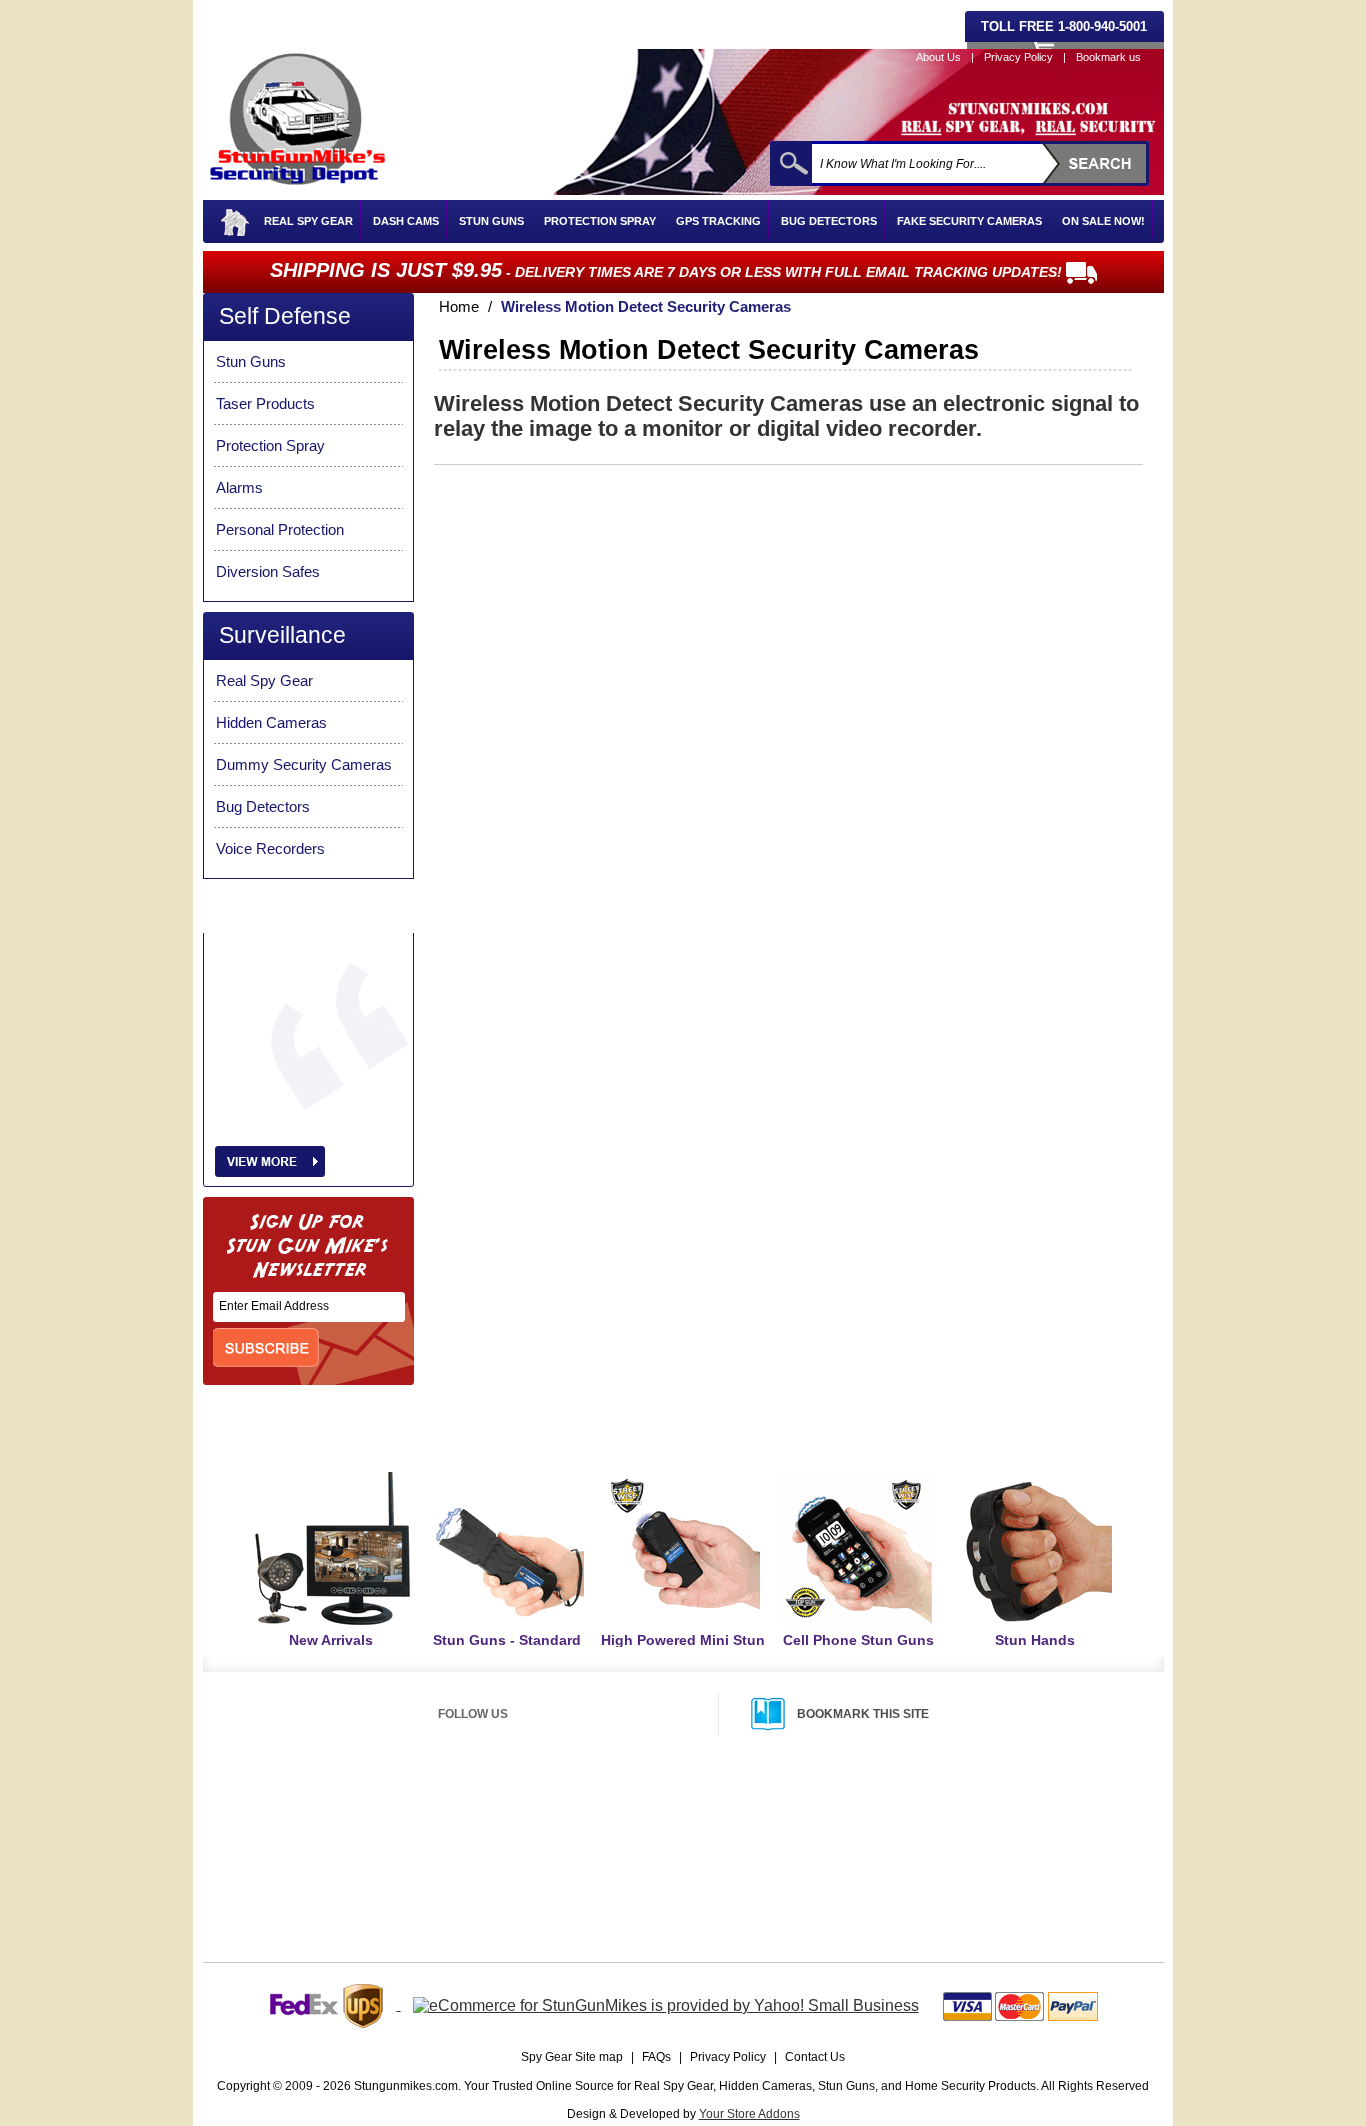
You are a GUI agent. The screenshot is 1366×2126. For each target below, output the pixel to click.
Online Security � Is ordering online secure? (361, 1835)
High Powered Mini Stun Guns (683, 1649)
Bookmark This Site (863, 1714)
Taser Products (265, 403)
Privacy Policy (1018, 57)
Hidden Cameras (271, 722)
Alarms (239, 487)
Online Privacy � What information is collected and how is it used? (414, 1860)
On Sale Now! (1103, 221)
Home (459, 306)
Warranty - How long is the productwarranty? (1005, 1859)
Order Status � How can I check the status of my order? (392, 1885)
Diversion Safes (268, 571)
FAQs (656, 2057)
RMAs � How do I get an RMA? (974, 1835)
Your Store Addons (749, 2114)
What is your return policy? (961, 1810)
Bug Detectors (829, 221)
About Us (938, 57)
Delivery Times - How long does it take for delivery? (725, 1834)
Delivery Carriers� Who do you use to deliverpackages (735, 1883)
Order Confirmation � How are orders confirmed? (374, 1910)
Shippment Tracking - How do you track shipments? (726, 1858)
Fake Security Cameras (969, 221)
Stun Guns (491, 221)
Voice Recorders (270, 848)
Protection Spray (600, 221)
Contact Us (815, 2057)
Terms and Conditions (949, 1883)
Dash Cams (406, 221)
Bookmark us (1108, 57)
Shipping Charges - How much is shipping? (704, 1810)
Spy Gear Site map (572, 2057)
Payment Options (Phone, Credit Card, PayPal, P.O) (379, 1810)
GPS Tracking (718, 221)
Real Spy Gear (308, 221)
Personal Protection (280, 529)
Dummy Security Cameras (304, 764)
